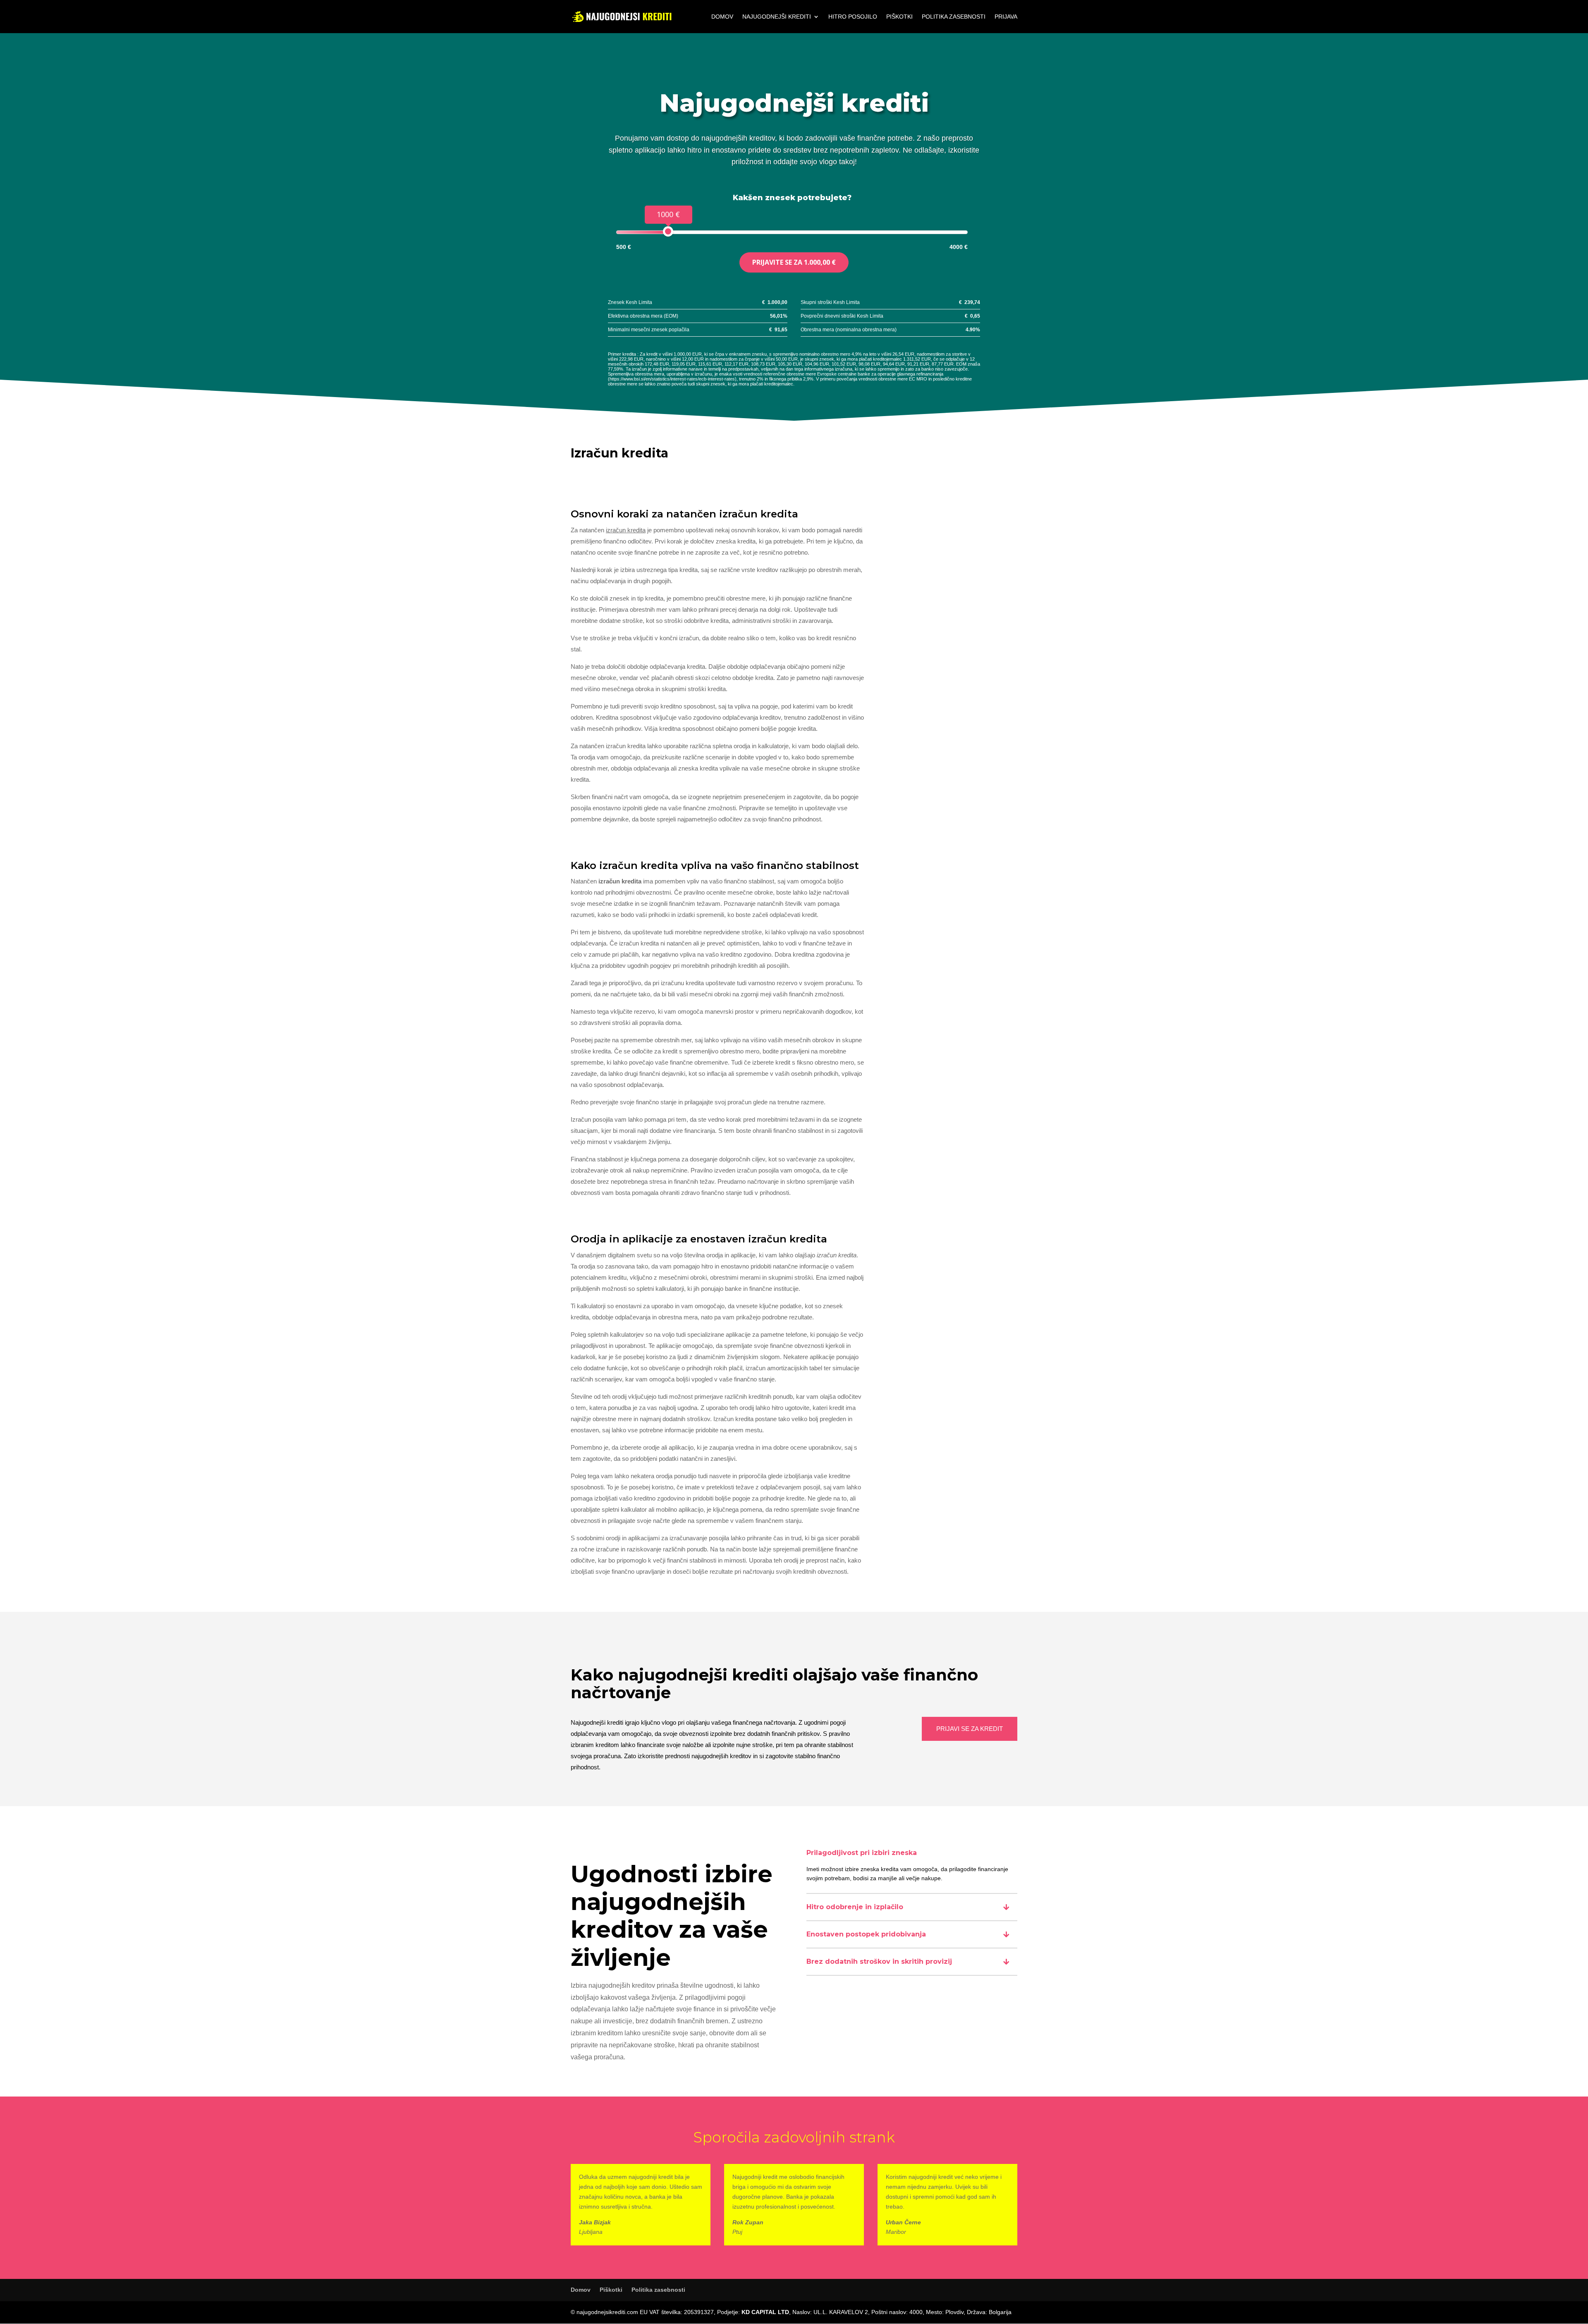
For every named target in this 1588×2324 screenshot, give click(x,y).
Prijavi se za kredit (970, 1729)
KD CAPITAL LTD (765, 2312)
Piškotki (899, 17)
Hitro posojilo (853, 17)
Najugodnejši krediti (777, 17)
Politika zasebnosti (954, 17)
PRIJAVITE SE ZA (794, 262)
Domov (722, 17)
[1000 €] (668, 231)
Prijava (1006, 17)
